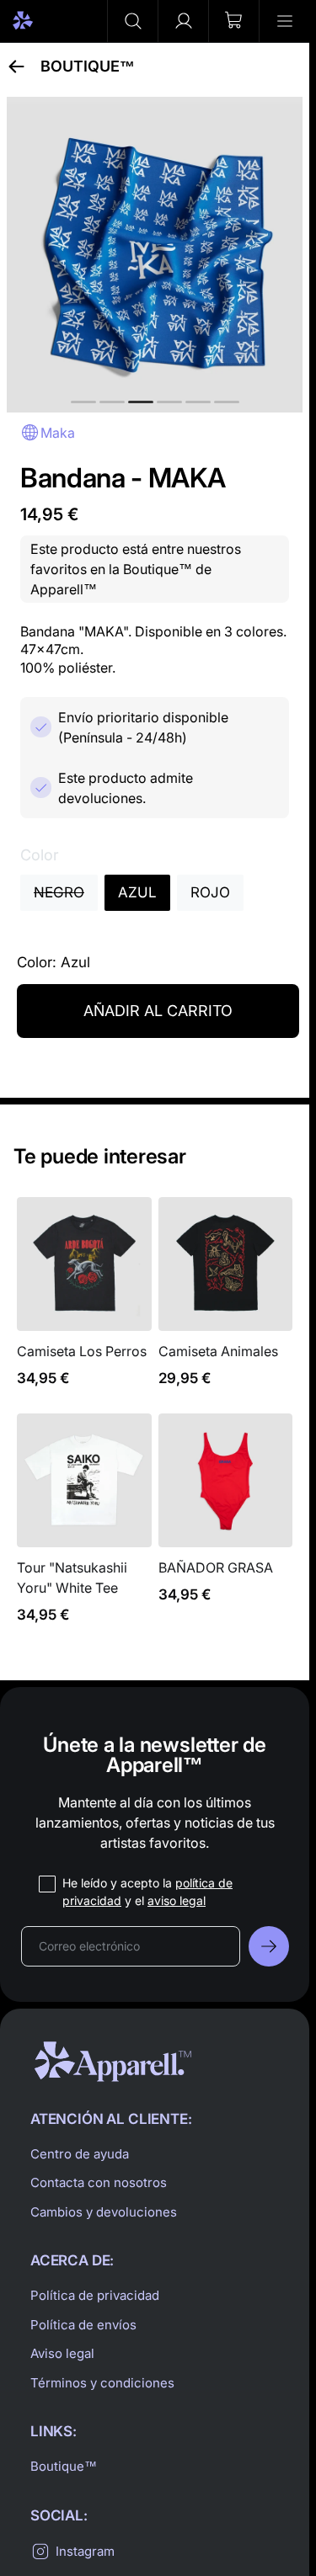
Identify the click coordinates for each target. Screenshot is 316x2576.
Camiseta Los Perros (84, 1302)
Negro (59, 892)
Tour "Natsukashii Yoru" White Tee (84, 1528)
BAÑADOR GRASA (226, 1528)
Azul (137, 892)
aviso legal (177, 1900)
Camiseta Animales (226, 1302)
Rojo (210, 892)
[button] (132, 21)
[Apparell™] (52, 21)
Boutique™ (88, 67)
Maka (58, 433)
